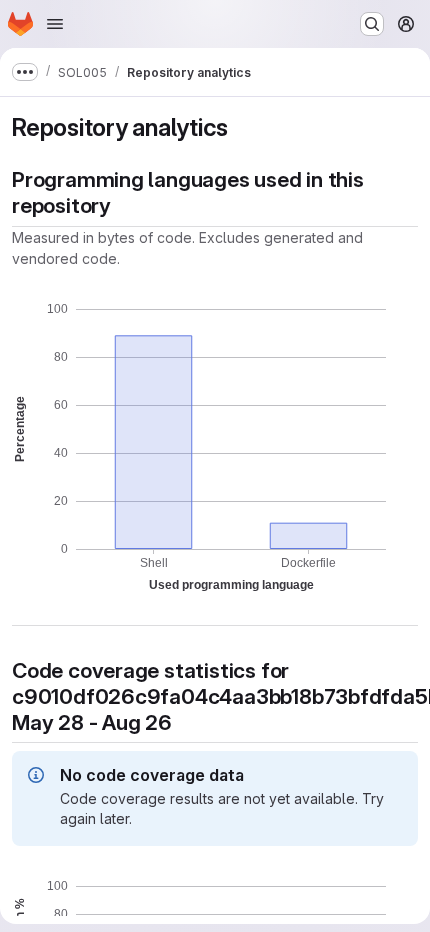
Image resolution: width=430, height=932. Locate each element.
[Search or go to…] (372, 24)
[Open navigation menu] (55, 24)
